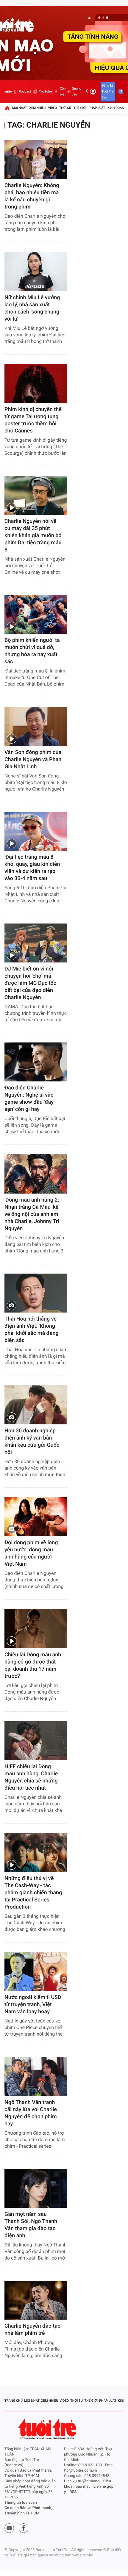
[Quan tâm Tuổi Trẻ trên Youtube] (9, 2528)
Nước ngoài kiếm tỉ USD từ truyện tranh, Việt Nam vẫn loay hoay (33, 2004)
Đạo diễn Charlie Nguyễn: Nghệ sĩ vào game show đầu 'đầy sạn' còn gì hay (29, 1099)
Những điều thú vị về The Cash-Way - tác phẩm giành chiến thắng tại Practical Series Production (33, 1893)
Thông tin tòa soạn (21, 2503)
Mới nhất (20, 108)
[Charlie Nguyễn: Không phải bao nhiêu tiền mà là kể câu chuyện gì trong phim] (36, 160)
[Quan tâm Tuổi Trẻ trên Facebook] (24, 2528)
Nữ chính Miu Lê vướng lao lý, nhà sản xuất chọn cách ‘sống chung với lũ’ (32, 308)
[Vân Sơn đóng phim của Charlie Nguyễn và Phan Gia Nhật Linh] (36, 726)
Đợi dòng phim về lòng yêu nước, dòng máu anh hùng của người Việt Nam (31, 1553)
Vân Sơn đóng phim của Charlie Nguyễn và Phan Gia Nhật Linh (33, 759)
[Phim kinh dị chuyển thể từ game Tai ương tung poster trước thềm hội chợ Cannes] (36, 384)
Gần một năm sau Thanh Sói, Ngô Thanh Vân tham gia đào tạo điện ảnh (31, 2225)
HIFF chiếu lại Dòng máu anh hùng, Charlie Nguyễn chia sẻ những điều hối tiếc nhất (31, 1777)
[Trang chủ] (7, 108)
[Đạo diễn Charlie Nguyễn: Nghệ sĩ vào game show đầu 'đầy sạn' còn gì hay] (36, 1062)
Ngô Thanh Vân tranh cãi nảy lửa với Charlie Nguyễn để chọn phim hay (31, 2113)
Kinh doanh (117, 108)
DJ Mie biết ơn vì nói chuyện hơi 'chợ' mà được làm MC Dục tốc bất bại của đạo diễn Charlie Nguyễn (30, 983)
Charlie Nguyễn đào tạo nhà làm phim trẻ (32, 2330)
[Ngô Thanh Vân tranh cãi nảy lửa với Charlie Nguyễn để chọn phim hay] (36, 2076)
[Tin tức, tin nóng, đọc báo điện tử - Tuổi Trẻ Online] (8, 92)
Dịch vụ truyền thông (82, 2481)
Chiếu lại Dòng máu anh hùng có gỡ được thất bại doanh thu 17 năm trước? (33, 1665)
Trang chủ (14, 2401)
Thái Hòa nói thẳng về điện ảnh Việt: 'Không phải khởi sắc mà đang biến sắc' (32, 1330)
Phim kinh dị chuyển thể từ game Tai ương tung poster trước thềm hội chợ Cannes (33, 420)
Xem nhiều (37, 108)
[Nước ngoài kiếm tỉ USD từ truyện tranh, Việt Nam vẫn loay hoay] (36, 1971)
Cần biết (63, 91)
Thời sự (65, 108)
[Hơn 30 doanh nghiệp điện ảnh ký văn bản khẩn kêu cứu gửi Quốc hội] (36, 1405)
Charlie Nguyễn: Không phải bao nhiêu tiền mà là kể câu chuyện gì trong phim (32, 196)
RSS (73, 2492)
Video (52, 108)
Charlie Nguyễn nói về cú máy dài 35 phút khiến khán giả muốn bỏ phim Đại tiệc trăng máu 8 (33, 536)
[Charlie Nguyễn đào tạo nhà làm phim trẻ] (36, 2300)
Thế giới (80, 108)
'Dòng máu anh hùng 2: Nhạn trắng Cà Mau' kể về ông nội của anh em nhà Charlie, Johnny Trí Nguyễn (32, 1214)
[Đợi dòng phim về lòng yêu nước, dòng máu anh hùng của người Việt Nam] (36, 1517)
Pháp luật (97, 108)
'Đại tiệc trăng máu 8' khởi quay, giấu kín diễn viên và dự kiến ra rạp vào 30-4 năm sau (32, 868)
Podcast (25, 91)
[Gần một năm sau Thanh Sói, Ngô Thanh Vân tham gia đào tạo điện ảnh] (36, 2188)
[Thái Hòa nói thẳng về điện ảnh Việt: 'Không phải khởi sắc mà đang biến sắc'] (36, 1293)
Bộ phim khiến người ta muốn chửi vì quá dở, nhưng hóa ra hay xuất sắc (32, 651)
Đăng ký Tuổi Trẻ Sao (107, 91)
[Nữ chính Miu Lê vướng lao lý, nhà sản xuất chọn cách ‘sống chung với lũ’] (36, 271)
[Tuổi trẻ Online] (48, 2429)
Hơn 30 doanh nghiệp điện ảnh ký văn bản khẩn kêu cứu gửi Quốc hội (32, 1441)
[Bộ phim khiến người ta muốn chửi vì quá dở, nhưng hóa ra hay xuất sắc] (36, 614)
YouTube (45, 91)
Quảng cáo (77, 91)
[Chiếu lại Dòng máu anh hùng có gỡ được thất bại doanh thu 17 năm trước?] (36, 1629)
